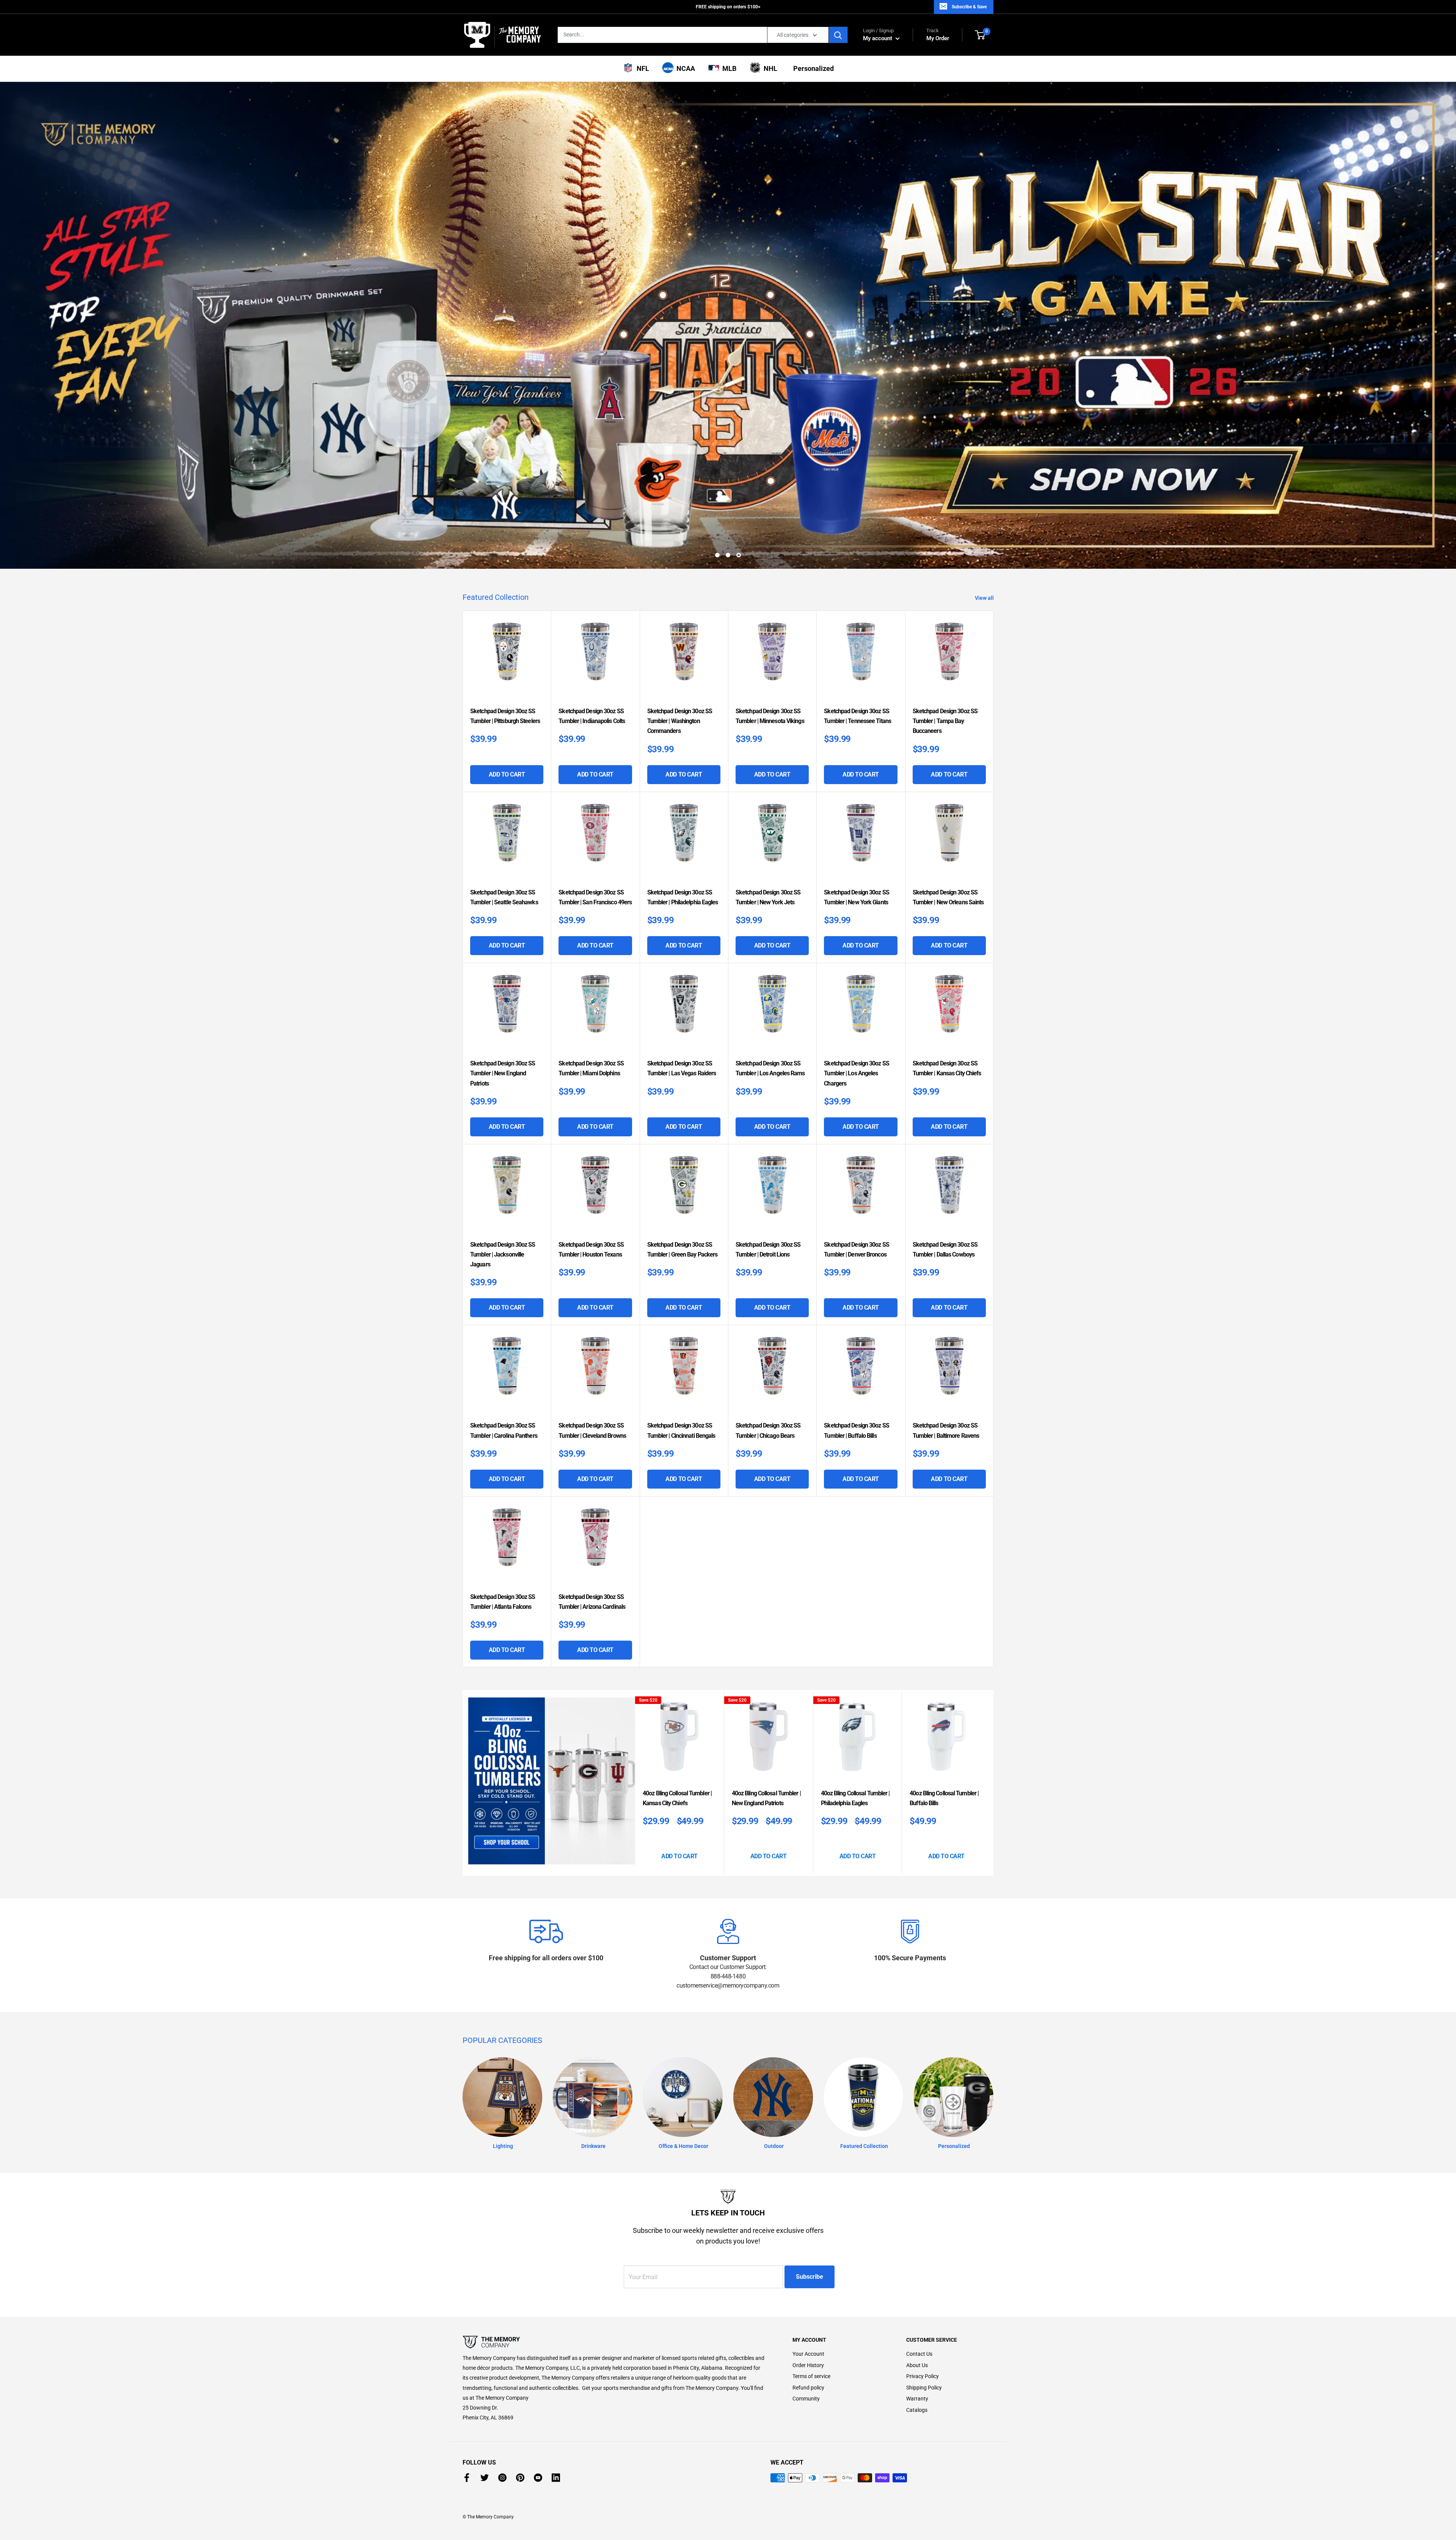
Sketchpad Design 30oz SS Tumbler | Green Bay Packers (682, 1248)
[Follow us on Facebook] (467, 2476)
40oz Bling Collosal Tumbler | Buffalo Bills (944, 1797)
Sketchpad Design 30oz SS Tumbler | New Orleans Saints (948, 896)
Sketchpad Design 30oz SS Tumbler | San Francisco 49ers (595, 896)
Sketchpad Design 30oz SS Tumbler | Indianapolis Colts (592, 715)
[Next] (991, 1781)
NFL (641, 68)
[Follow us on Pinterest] (520, 2476)
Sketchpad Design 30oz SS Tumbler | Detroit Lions (768, 1248)
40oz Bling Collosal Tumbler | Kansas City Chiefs (677, 1797)
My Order (938, 35)
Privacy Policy (923, 2375)
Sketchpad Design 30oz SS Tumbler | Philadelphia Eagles (683, 896)
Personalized (812, 68)
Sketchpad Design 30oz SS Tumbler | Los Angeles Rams (770, 1067)
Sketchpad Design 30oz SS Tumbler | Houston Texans (591, 1248)
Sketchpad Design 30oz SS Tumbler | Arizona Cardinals (592, 1600)
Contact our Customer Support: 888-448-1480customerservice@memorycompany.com (728, 1975)
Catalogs (917, 2408)
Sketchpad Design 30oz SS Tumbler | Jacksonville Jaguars (503, 1253)
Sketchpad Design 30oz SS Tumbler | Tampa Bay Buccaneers (945, 719)
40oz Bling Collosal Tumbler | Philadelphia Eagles (855, 1797)
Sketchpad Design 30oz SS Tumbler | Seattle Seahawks (504, 896)
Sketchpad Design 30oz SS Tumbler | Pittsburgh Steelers (505, 715)
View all (985, 596)
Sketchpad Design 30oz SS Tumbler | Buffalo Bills (856, 1429)
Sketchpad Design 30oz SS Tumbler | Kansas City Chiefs (947, 1067)
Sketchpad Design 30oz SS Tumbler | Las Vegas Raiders (682, 1067)
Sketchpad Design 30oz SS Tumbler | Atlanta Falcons (503, 1600)
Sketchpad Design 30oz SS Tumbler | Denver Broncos (856, 1248)
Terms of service (811, 2375)
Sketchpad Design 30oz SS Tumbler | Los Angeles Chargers (856, 1072)
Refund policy (808, 2386)
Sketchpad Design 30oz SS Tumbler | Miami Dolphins (591, 1067)
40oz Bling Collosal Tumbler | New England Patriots (766, 1797)
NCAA (684, 68)
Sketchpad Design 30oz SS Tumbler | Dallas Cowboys (945, 1248)
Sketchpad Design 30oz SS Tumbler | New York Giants (856, 896)
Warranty (917, 2397)
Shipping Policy (924, 2386)
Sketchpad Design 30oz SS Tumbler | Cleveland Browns (592, 1429)
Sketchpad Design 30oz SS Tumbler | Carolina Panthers (504, 1429)
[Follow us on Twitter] (485, 2476)
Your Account (808, 2352)
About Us (917, 2363)
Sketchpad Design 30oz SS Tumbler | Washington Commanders (680, 719)
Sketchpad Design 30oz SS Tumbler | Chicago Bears (768, 1429)
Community (806, 2397)
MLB (728, 68)
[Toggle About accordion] (614, 2341)
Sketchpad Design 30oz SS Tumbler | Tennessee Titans (857, 715)
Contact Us (919, 2352)
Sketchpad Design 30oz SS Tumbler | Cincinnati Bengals (681, 1429)
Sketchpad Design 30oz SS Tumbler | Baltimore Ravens (946, 1429)
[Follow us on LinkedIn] (556, 2476)
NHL (769, 68)
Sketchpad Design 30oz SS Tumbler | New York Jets (768, 896)
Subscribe (810, 2275)
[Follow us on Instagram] (502, 2476)
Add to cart (507, 773)
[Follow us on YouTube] (538, 2476)
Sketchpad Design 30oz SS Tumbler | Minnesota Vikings (770, 715)
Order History (808, 2363)
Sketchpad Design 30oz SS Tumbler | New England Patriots (503, 1072)
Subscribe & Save (969, 7)
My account (878, 38)
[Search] (838, 35)
